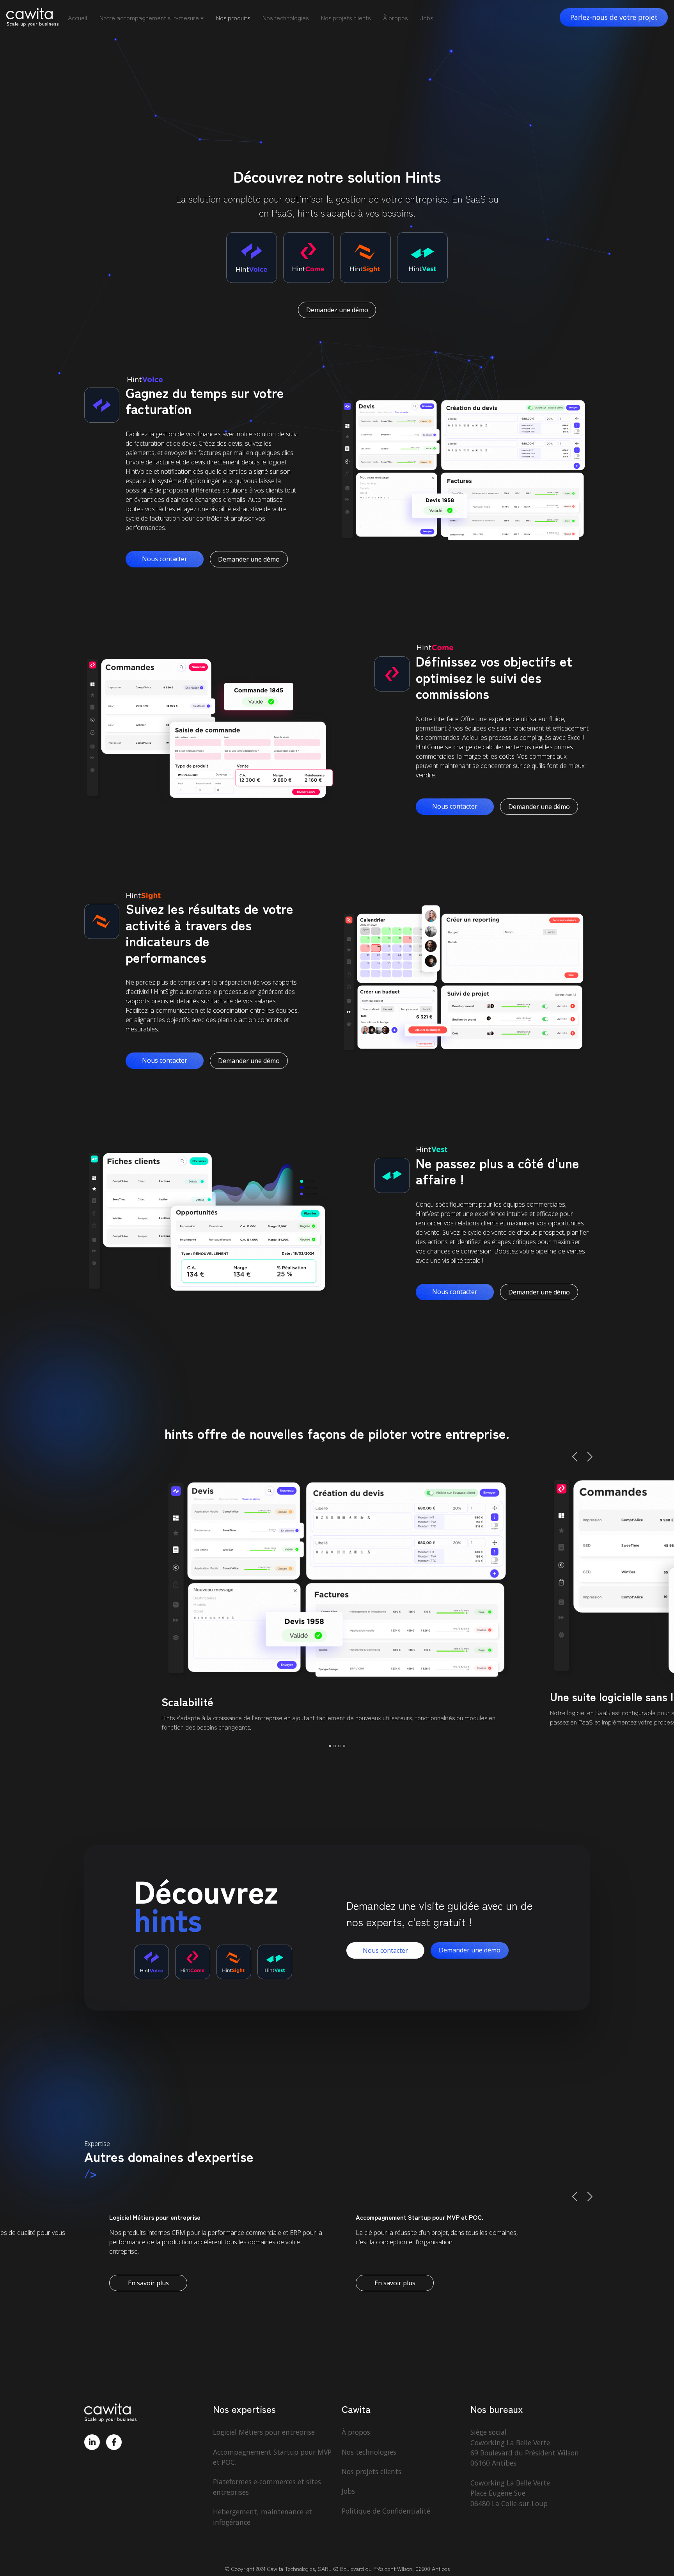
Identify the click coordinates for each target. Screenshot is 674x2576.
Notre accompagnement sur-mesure (149, 18)
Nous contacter (165, 559)
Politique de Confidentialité (386, 2511)
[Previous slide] (576, 2197)
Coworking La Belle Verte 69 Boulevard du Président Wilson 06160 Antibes (525, 2453)
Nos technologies (286, 18)
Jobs (427, 18)
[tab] (330, 1746)
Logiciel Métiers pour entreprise (264, 2432)
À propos (395, 18)
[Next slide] (589, 1457)
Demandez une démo (337, 310)
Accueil (77, 18)
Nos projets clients (346, 18)
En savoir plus (148, 2283)
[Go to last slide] (576, 1457)
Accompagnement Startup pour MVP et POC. (272, 2457)
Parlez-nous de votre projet (614, 17)
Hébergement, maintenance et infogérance (263, 2517)
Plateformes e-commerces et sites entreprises (267, 2487)
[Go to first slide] (589, 2197)
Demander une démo (249, 559)
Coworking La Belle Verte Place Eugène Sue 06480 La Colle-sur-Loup (510, 2493)
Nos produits (233, 18)
